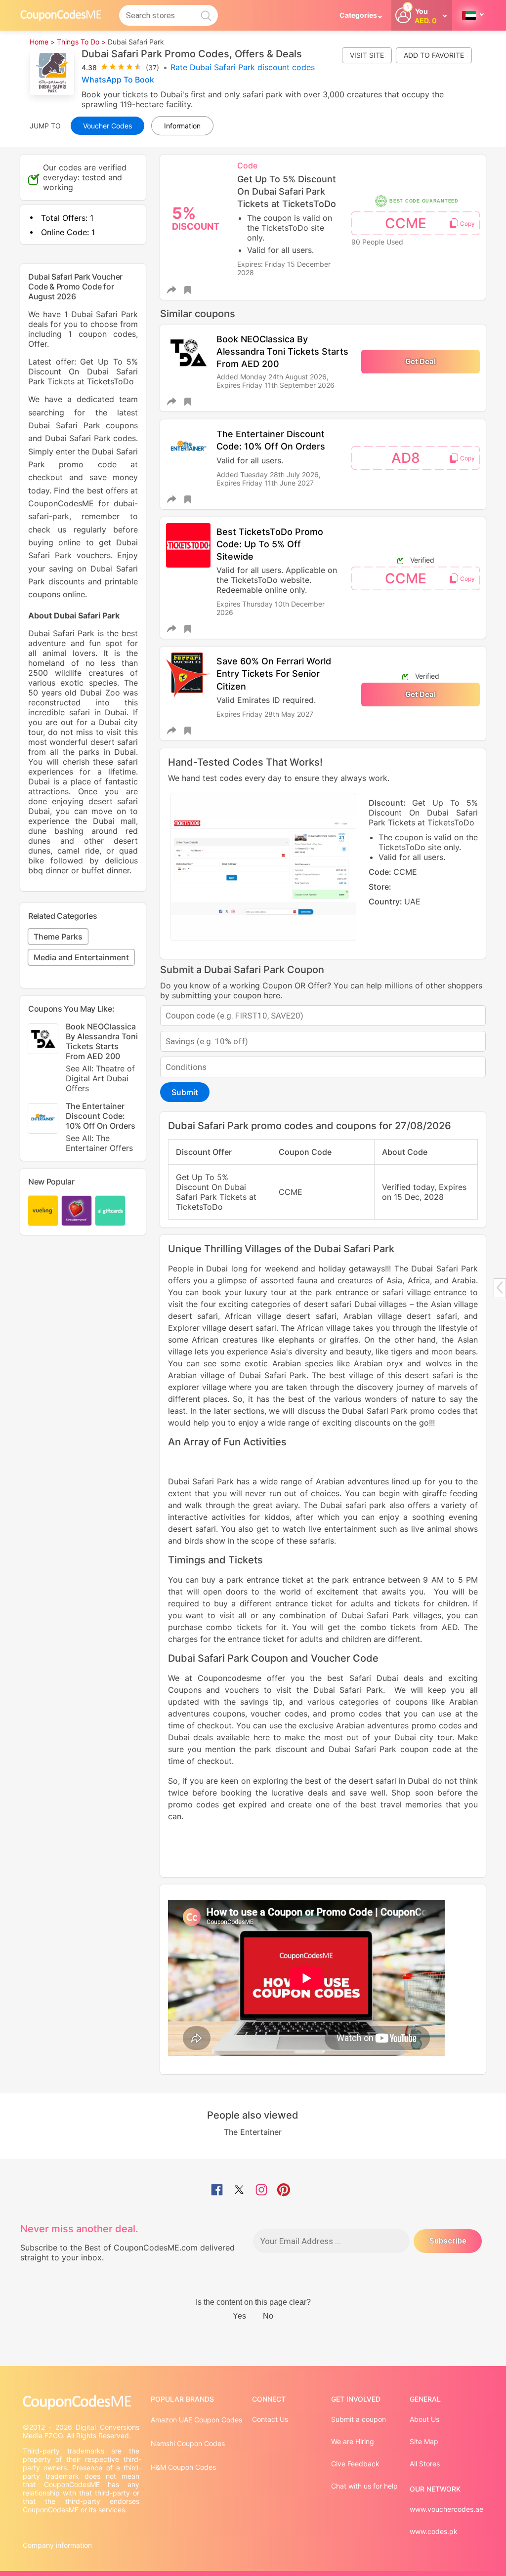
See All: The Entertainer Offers (99, 1143)
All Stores (425, 2464)
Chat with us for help (364, 2486)
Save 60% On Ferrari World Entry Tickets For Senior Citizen (274, 674)
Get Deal (421, 361)
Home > (42, 42)
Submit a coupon (358, 2419)
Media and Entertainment (81, 957)
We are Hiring (353, 2441)
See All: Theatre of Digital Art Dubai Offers (100, 1078)
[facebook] (217, 2191)
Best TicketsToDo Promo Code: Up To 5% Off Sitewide (270, 544)
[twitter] (239, 2191)
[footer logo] (82, 2402)
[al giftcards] (110, 1211)
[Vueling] (43, 1211)
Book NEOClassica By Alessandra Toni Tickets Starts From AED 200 (282, 351)
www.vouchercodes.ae (446, 2509)
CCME (406, 223)
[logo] (61, 15)
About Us (424, 2419)
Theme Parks (58, 937)
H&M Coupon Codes (183, 2467)
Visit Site (367, 55)
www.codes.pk (434, 2531)
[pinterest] (284, 2191)
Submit (185, 1092)
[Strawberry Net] (77, 1211)
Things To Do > (81, 42)
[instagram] (261, 2191)
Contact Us (270, 2419)
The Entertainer (253, 2132)
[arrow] (500, 1288)
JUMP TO (45, 126)
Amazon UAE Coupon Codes (196, 2420)
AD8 (406, 458)
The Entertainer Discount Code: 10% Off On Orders (101, 1127)
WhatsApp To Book (118, 80)
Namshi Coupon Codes (188, 2443)
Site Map (424, 2441)
